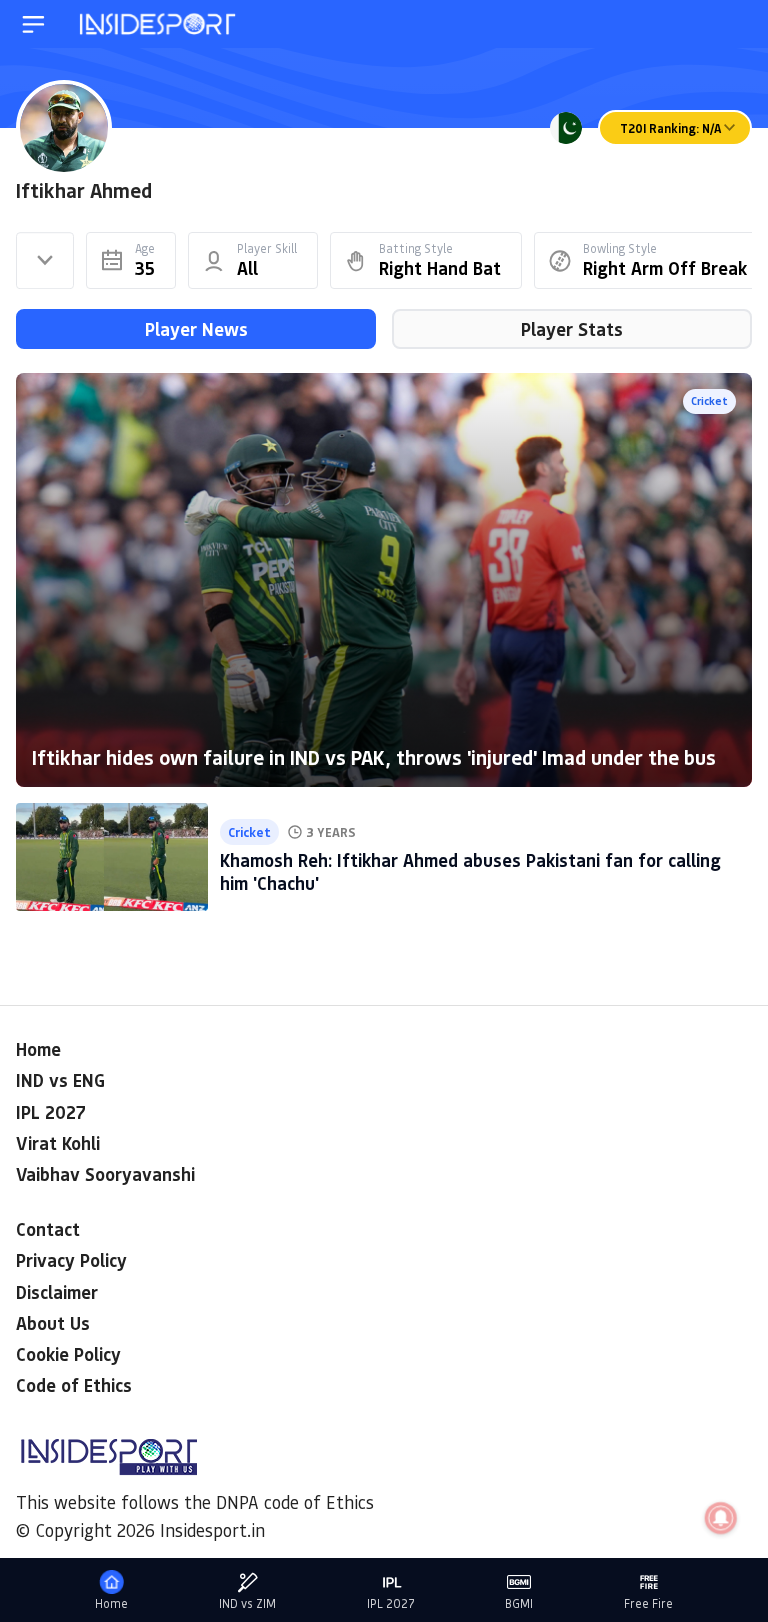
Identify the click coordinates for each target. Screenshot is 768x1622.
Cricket (709, 400)
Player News (196, 329)
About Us (53, 1323)
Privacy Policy (71, 1260)
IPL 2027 (51, 1112)
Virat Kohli (58, 1143)
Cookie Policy (68, 1354)
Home (38, 1049)
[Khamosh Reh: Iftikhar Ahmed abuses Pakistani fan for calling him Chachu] (112, 857)
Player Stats (572, 329)
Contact (48, 1229)
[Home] (159, 24)
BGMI (519, 1603)
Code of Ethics (74, 1385)
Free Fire (648, 1603)
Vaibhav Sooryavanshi (105, 1174)
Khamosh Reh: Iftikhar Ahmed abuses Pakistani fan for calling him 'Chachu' (470, 871)
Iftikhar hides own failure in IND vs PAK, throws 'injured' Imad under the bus (374, 757)
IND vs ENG (60, 1080)
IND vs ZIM (247, 1603)
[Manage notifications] (721, 1518)
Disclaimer (57, 1292)
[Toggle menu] (33, 24)
